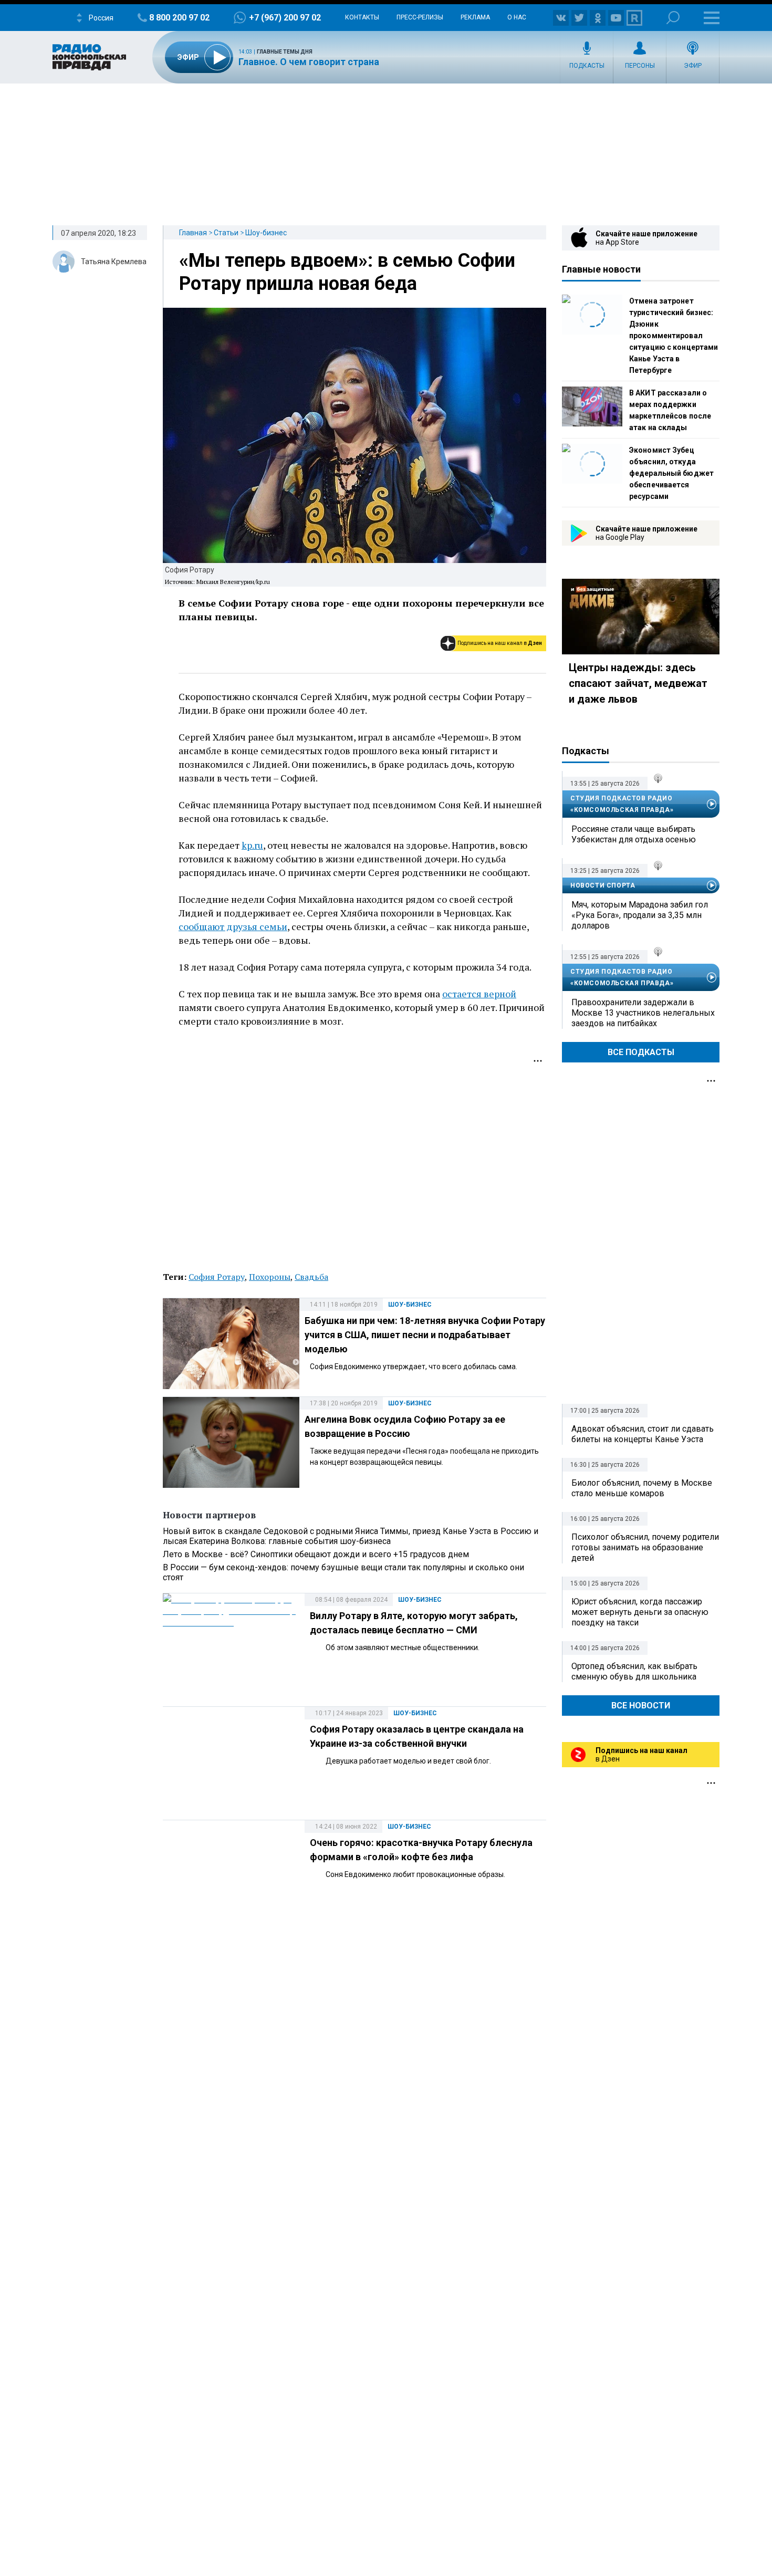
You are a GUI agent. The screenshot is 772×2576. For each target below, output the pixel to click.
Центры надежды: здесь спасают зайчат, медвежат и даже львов (638, 683)
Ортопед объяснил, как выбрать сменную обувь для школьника (634, 1671)
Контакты (362, 17)
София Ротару (217, 1277)
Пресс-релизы (420, 17)
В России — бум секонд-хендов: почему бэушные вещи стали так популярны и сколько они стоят (343, 1572)
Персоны (640, 66)
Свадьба (311, 1277)
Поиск (673, 18)
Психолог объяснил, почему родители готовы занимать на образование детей (645, 1547)
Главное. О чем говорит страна (309, 62)
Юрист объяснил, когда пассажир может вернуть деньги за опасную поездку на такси (640, 1612)
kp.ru (252, 845)
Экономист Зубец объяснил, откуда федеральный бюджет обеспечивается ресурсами (671, 473)
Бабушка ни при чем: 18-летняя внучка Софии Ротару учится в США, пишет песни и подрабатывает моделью (425, 1335)
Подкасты (587, 66)
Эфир (693, 66)
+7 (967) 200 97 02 (285, 18)
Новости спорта (603, 885)
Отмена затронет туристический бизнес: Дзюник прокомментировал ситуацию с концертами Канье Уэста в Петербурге (674, 336)
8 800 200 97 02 (179, 18)
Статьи (226, 233)
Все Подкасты (641, 1052)
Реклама (475, 17)
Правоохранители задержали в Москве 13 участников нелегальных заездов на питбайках (643, 1013)
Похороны (270, 1277)
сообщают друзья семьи (233, 926)
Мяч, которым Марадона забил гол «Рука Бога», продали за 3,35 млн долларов (640, 915)
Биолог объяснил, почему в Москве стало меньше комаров (642, 1488)
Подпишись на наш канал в (500, 643)
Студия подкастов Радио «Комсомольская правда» (622, 804)
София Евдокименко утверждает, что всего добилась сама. (414, 1367)
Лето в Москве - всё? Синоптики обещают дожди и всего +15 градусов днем (316, 1554)
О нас (517, 17)
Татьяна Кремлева (114, 262)
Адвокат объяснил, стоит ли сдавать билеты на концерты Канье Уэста (643, 1434)
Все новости (641, 1706)
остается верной (479, 994)
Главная (193, 233)
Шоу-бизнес (266, 233)
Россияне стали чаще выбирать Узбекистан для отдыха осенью (634, 834)
